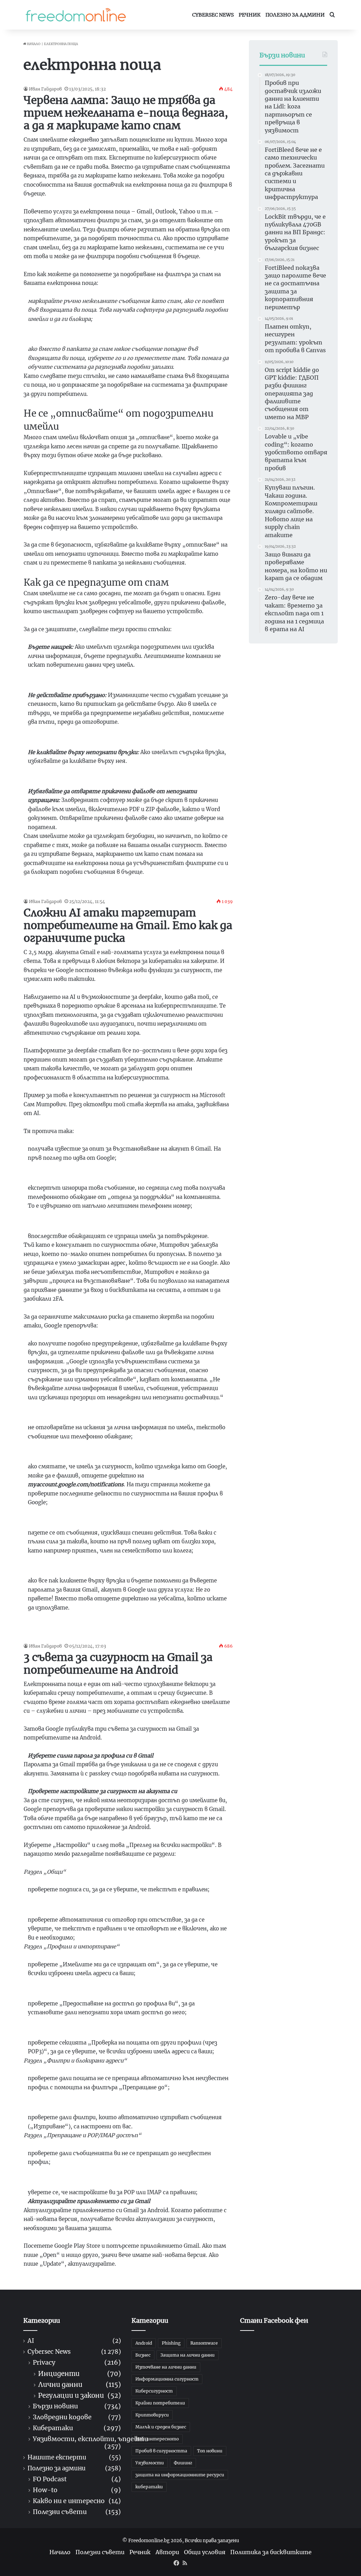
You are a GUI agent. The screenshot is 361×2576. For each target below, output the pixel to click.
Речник (250, 15)
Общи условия (205, 2552)
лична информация (140, 1427)
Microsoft (212, 1095)
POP (129, 2192)
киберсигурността (141, 1078)
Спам (31, 140)
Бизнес (143, 2355)
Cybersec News (213, 15)
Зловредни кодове (62, 2417)
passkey (100, 1774)
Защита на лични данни (188, 2355)
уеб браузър (150, 1818)
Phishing (171, 2343)
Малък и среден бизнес (161, 2427)
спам (182, 167)
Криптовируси (152, 2415)
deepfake (150, 997)
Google (65, 970)
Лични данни (60, 2385)
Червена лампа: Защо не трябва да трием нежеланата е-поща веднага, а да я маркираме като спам (126, 113)
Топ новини (210, 2451)
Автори (167, 2552)
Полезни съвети (60, 2512)
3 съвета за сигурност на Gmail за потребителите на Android (118, 1663)
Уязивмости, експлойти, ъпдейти (90, 2439)
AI (31, 2341)
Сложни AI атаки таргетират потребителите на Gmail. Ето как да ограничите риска (128, 925)
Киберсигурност (154, 2391)
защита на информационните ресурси (180, 2475)
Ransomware (204, 2343)
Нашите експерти (57, 2457)
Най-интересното (157, 2439)
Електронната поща (53, 1684)
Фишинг (183, 2463)
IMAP (154, 2192)
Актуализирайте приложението (69, 2210)
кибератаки (149, 2487)
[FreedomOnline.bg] (76, 15)
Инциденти (59, 2374)
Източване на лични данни (166, 2367)
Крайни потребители (160, 2403)
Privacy (44, 2363)
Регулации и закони (71, 2395)
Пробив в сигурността (161, 2451)
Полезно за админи (295, 15)
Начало (33, 44)
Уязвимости (150, 2463)
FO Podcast (50, 2479)
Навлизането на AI (50, 997)
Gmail (88, 952)
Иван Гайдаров (45, 89)
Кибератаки (53, 2428)
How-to (45, 2490)
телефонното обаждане (62, 1197)
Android (90, 1738)
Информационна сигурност (167, 2379)
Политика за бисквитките (271, 2552)
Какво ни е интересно (69, 2501)
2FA (57, 1299)
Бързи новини (55, 2406)
